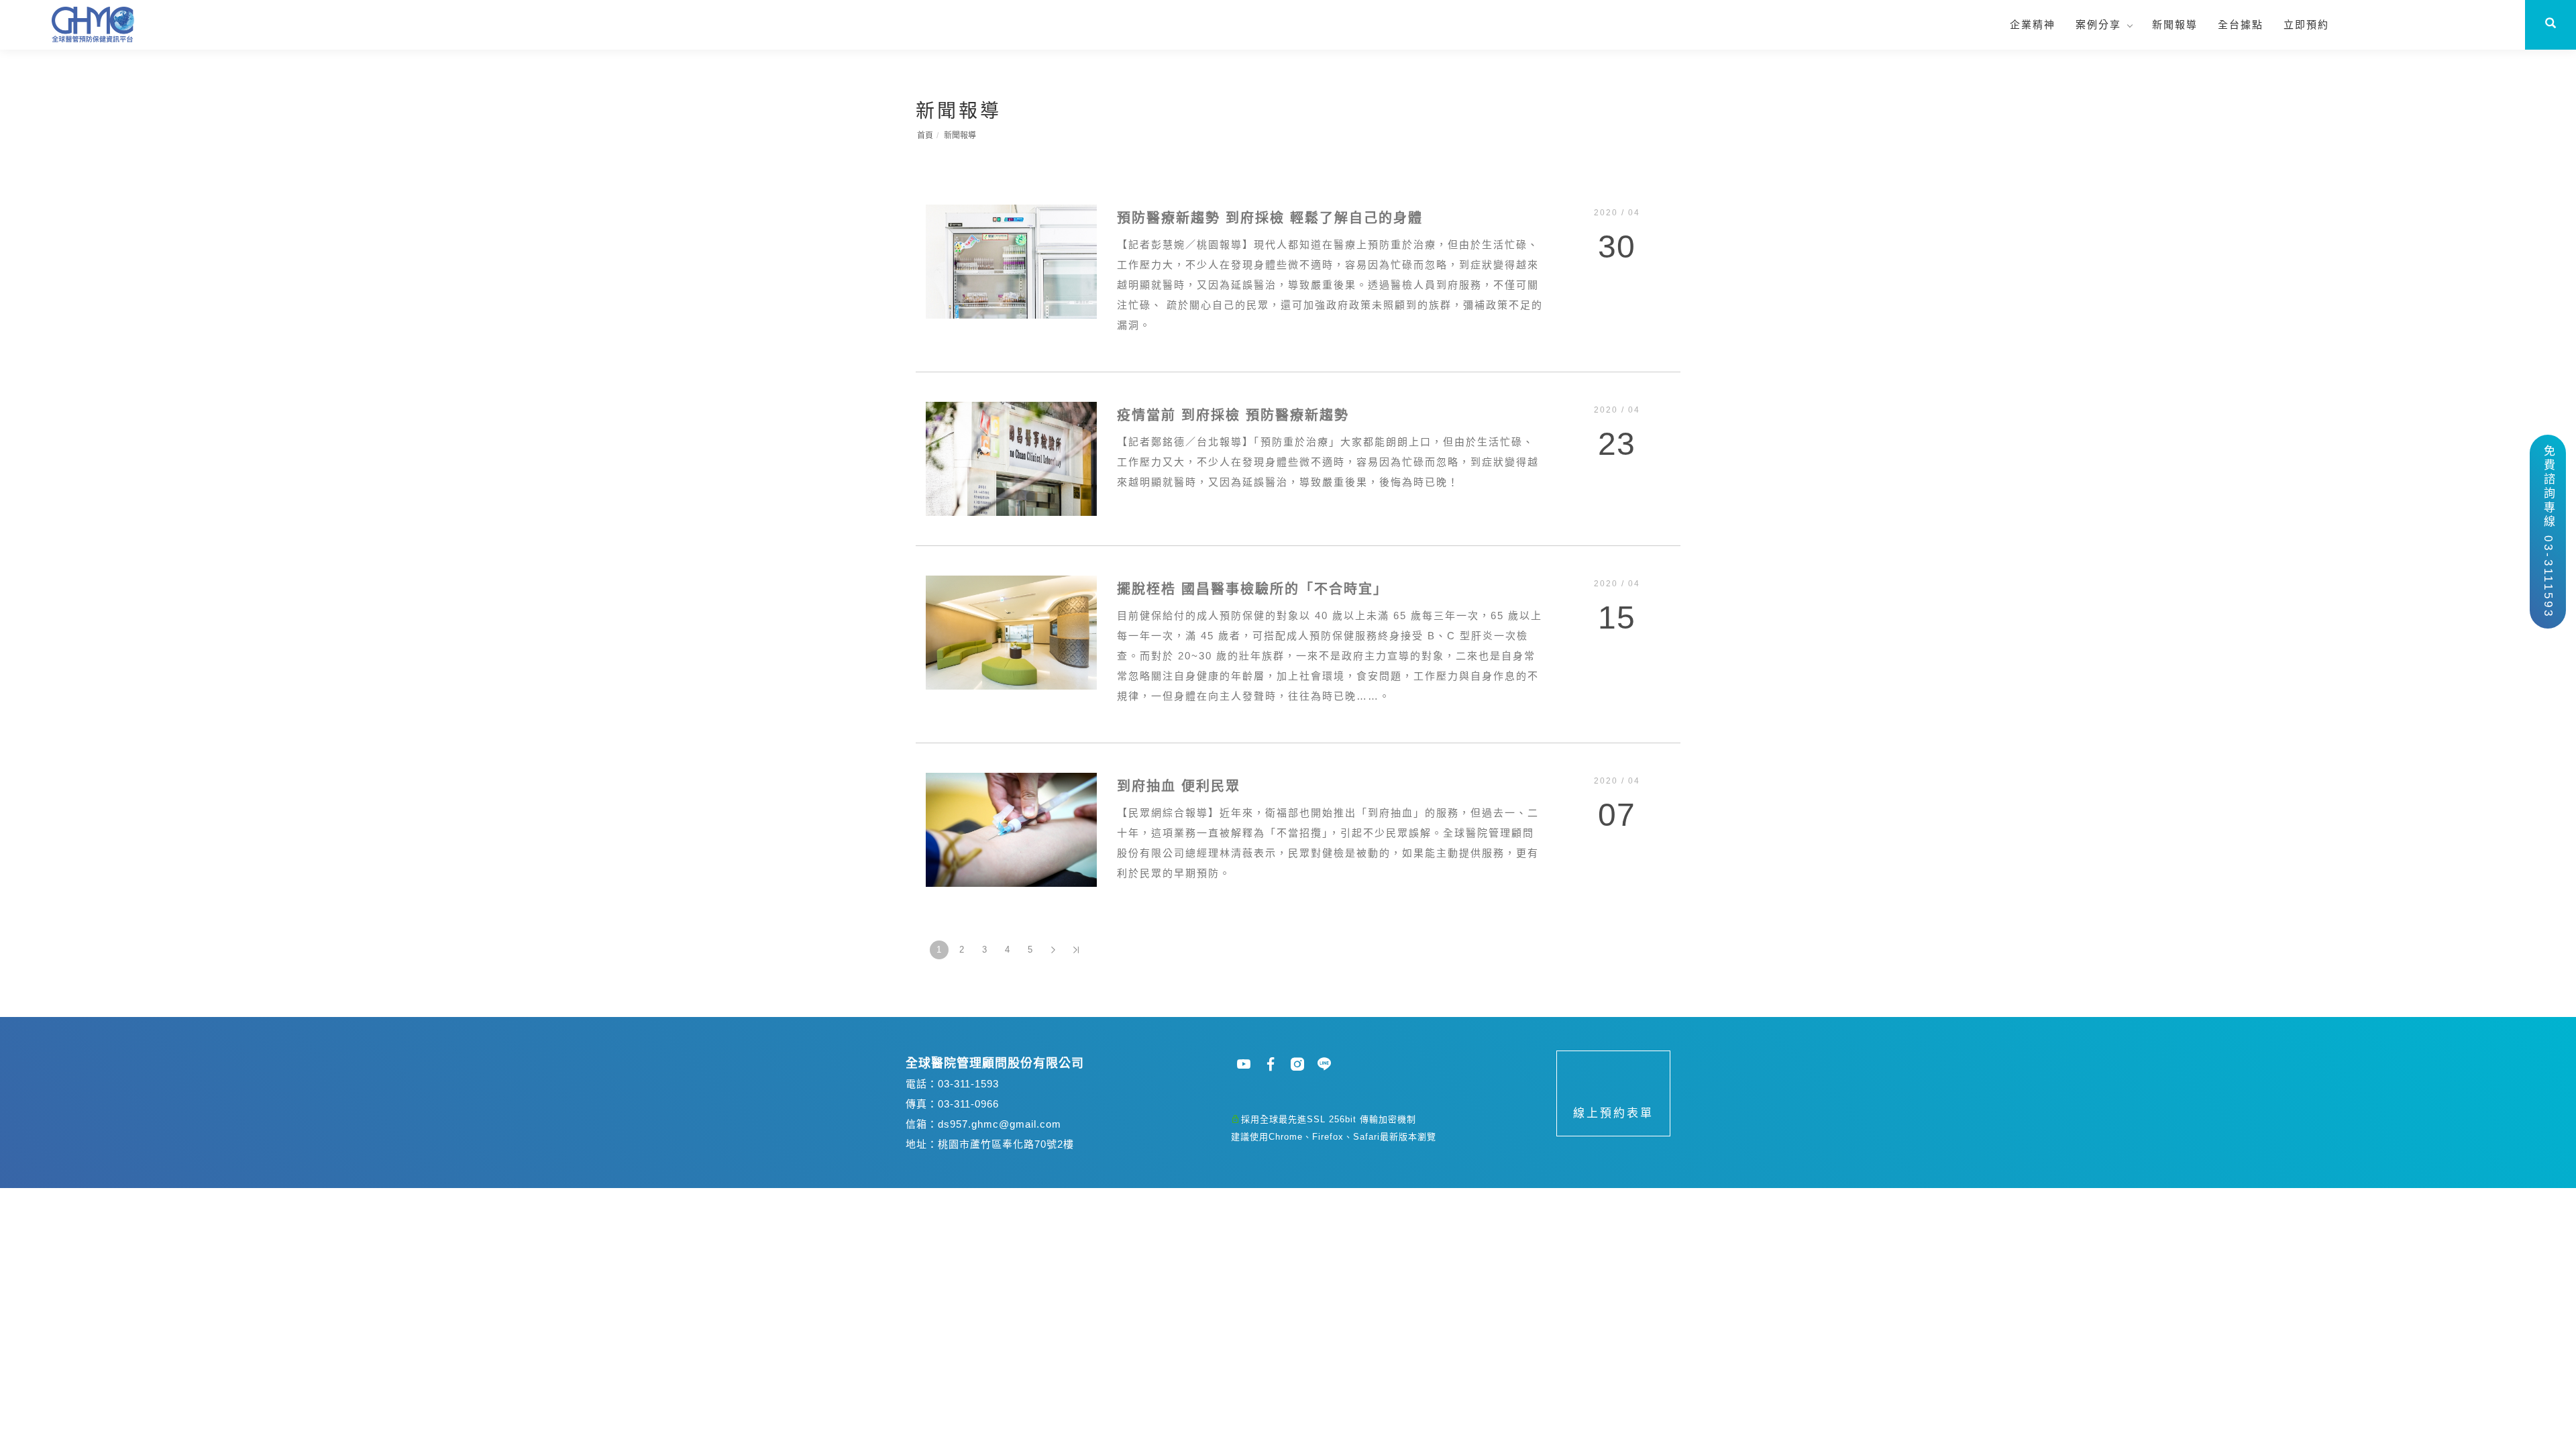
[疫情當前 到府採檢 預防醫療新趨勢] (1011, 458)
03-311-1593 (968, 1084)
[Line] (1325, 1064)
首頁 (925, 136)
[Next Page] (1053, 950)
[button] (2551, 25)
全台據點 (2241, 24)
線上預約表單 (1613, 1113)
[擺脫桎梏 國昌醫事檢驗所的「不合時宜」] (1011, 632)
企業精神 (2033, 24)
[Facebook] (1271, 1064)
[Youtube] (1244, 1064)
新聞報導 (2175, 24)
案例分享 (2098, 24)
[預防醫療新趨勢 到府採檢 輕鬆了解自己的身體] (1011, 261)
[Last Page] (1076, 950)
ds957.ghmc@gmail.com (1000, 1124)
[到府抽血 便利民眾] (1011, 829)
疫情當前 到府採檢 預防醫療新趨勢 (1233, 415)
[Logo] (94, 23)
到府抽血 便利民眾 (1179, 786)
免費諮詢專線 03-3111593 (2548, 532)
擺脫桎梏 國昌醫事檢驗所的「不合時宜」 (1252, 589)
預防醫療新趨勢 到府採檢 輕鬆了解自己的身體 (1270, 218)
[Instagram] (1298, 1064)
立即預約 (2306, 24)
